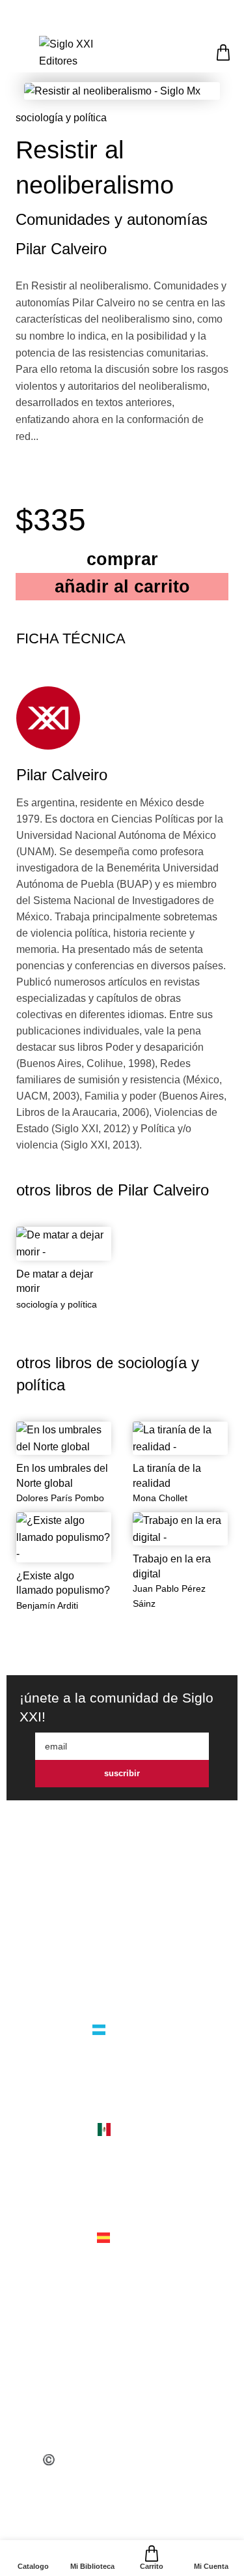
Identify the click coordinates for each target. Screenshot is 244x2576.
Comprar (122, 559)
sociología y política (61, 118)
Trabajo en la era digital (172, 1566)
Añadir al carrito (122, 586)
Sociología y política (57, 1304)
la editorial (122, 1956)
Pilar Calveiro (61, 249)
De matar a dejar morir (55, 1281)
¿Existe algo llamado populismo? (63, 1583)
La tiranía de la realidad (167, 1475)
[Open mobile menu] (18, 52)
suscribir (122, 1773)
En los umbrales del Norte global (62, 1475)
